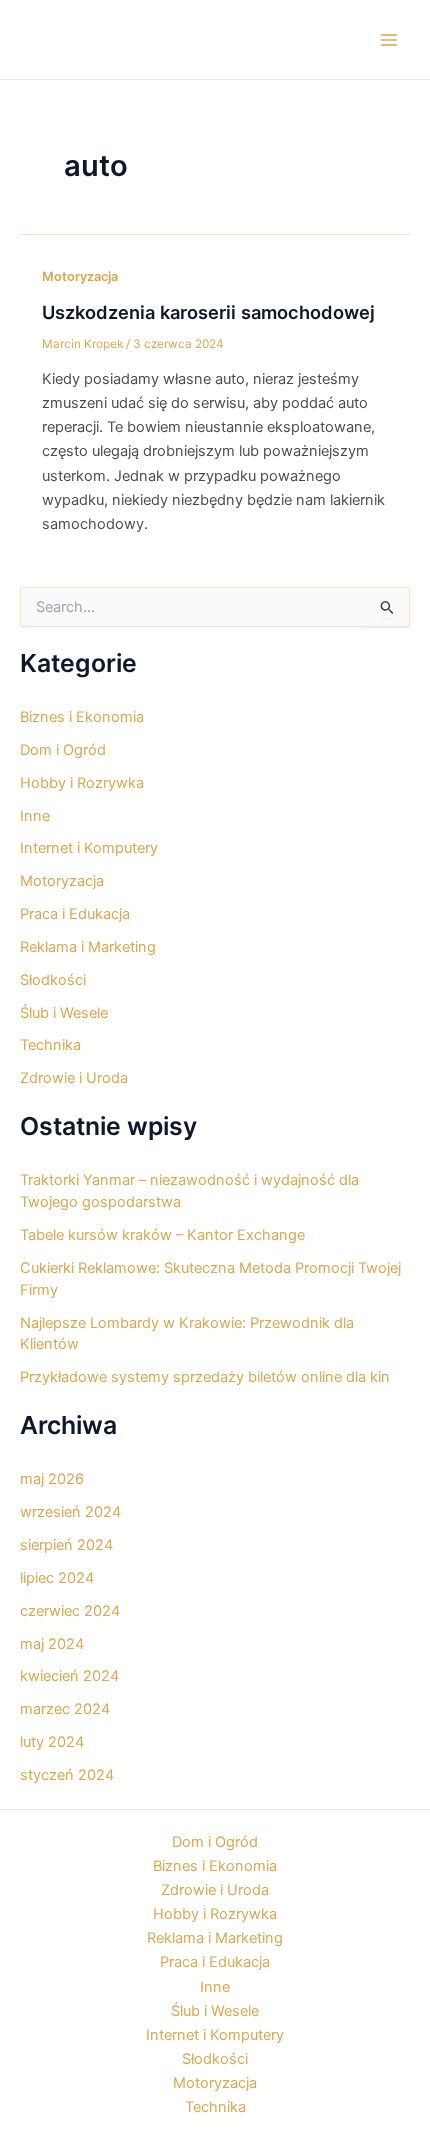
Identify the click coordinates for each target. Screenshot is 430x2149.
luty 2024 (52, 1742)
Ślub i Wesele (64, 1013)
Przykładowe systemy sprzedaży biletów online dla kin (205, 1377)
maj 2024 (52, 1644)
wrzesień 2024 (70, 1512)
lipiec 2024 (57, 1578)
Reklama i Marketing (88, 947)
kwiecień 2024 (69, 1676)
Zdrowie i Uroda (74, 1078)
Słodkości (53, 980)
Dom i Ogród (63, 750)
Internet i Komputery (89, 848)
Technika (50, 1045)
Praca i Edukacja (75, 914)
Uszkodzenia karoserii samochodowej (208, 312)
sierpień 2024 (66, 1545)
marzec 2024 (65, 1709)
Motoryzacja (80, 276)
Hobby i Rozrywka (82, 783)
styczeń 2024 (67, 1775)
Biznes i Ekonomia (82, 717)
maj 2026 (52, 1479)
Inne (35, 816)
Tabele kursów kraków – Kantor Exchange (162, 1235)
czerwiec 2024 (70, 1611)
